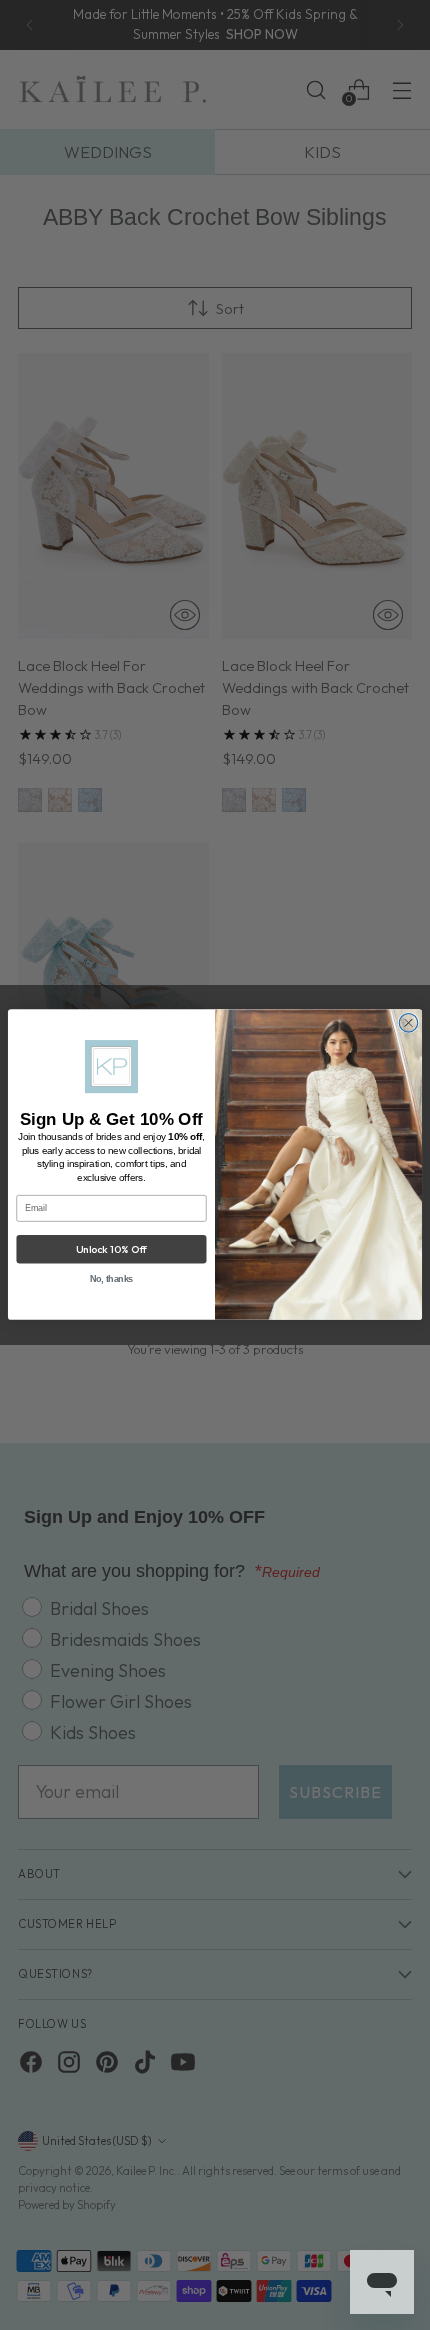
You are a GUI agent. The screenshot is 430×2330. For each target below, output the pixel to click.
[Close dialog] (408, 1023)
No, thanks (112, 1279)
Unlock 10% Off (111, 1249)
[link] (111, 1067)
